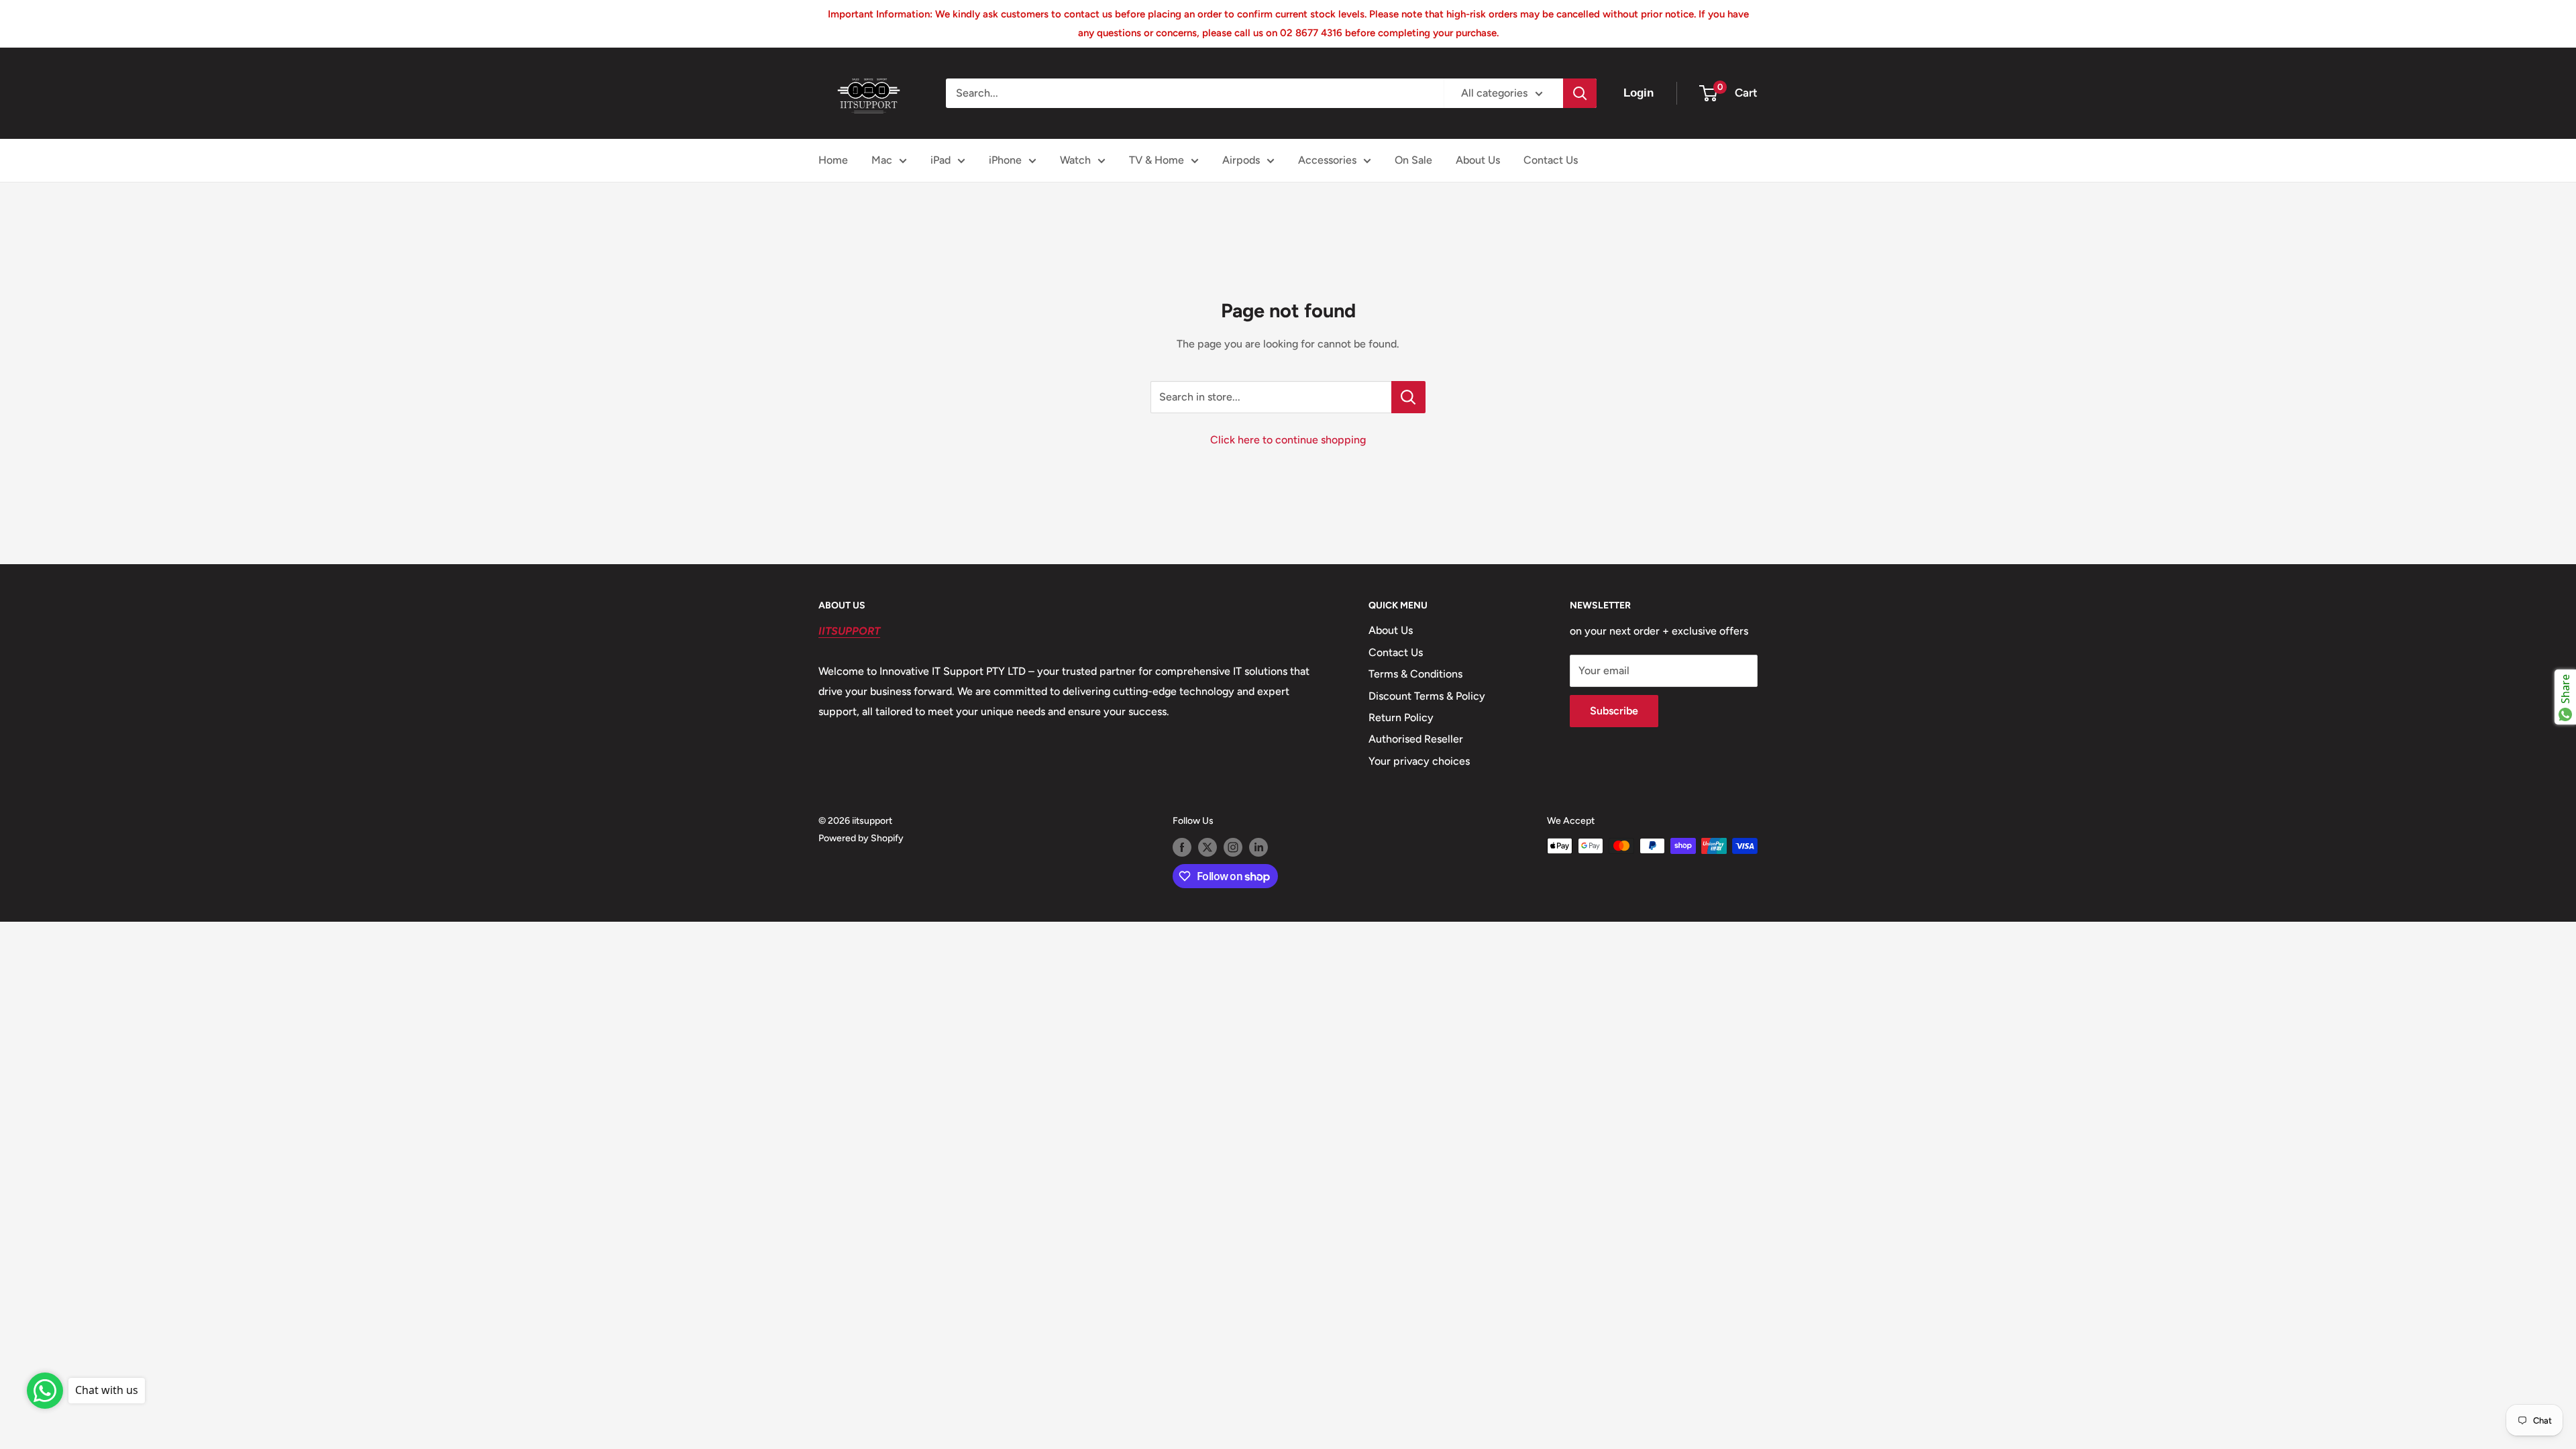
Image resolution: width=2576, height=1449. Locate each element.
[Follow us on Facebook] (1182, 847)
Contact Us (1551, 160)
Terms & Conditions (1415, 674)
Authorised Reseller (1416, 739)
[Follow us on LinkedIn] (1258, 847)
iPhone (1005, 160)
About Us (1478, 160)
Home (833, 160)
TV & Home (1157, 160)
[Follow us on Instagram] (1233, 847)
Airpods (1241, 160)
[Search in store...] (1408, 397)
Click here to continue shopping (1288, 440)
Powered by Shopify (861, 838)
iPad (941, 160)
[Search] (1580, 93)
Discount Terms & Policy (1427, 696)
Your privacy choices (1419, 761)
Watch (1075, 160)
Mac (882, 160)
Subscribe (1614, 711)
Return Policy (1401, 717)
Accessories (1327, 160)
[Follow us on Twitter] (1207, 847)
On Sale (1413, 160)
